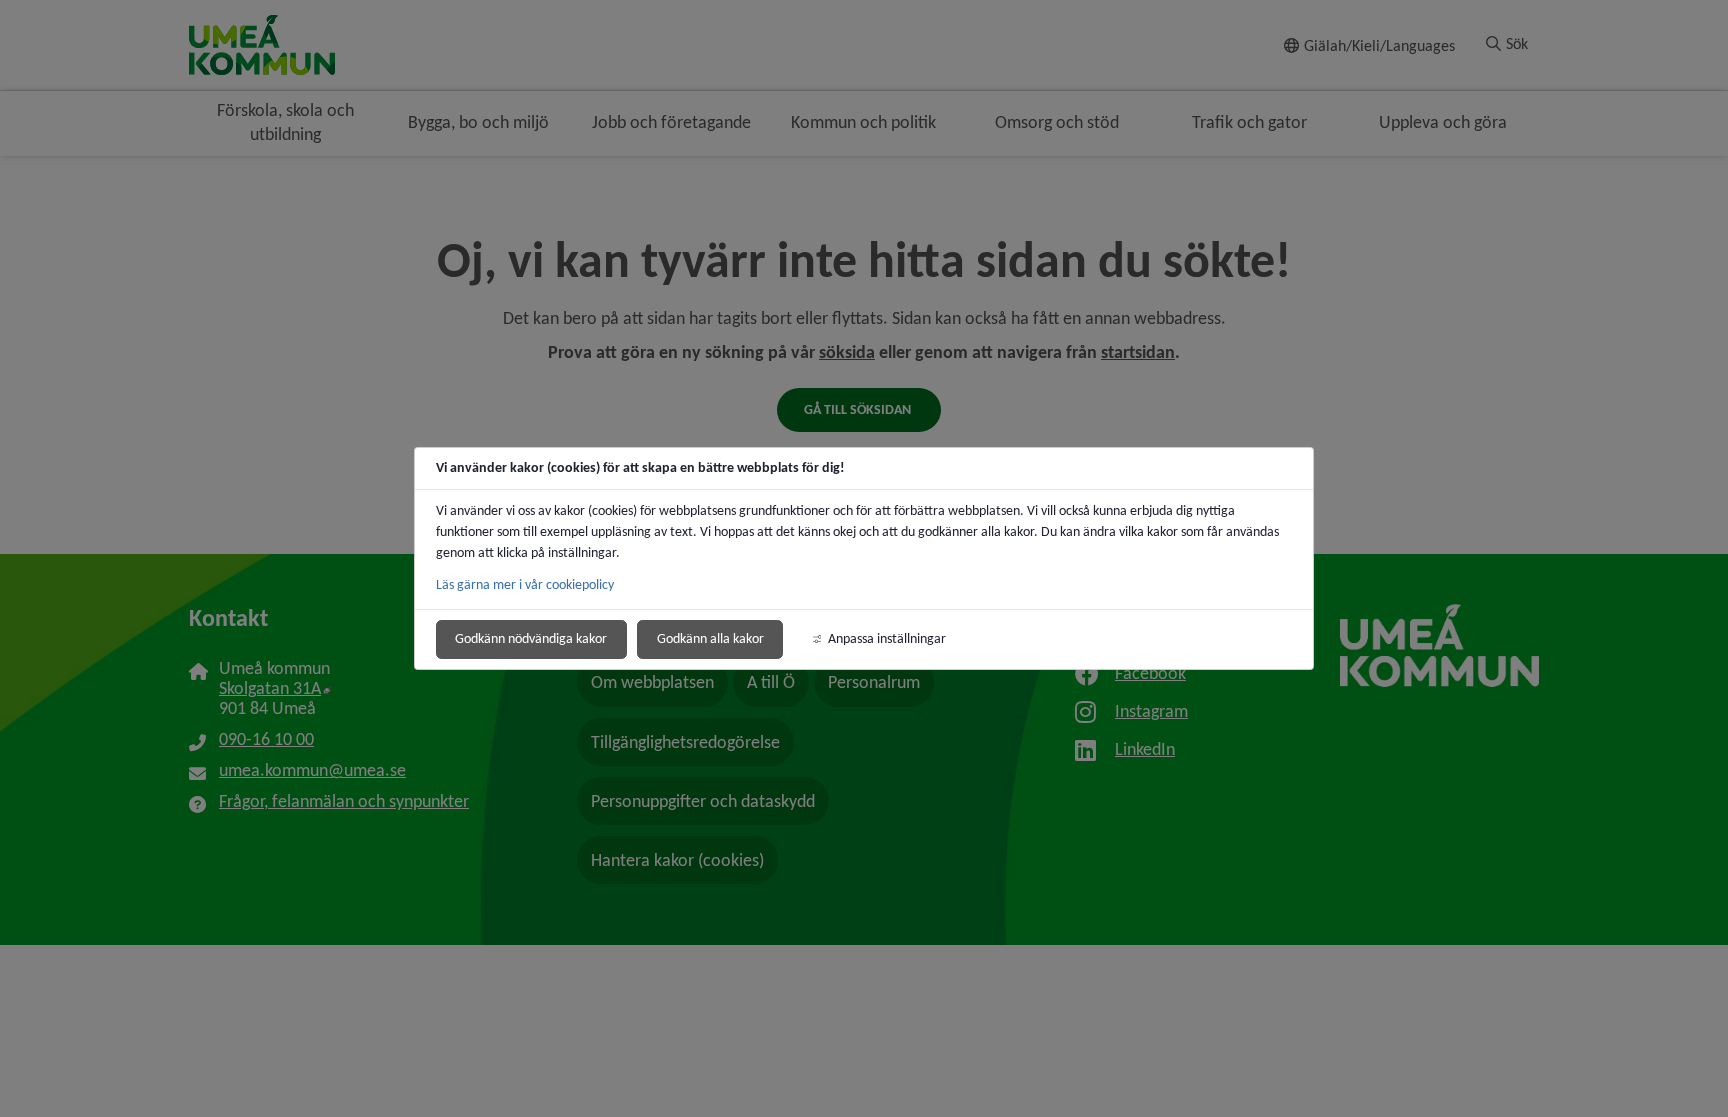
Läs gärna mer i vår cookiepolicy (525, 584)
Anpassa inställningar (887, 638)
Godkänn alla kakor (710, 638)
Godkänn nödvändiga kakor (531, 638)
